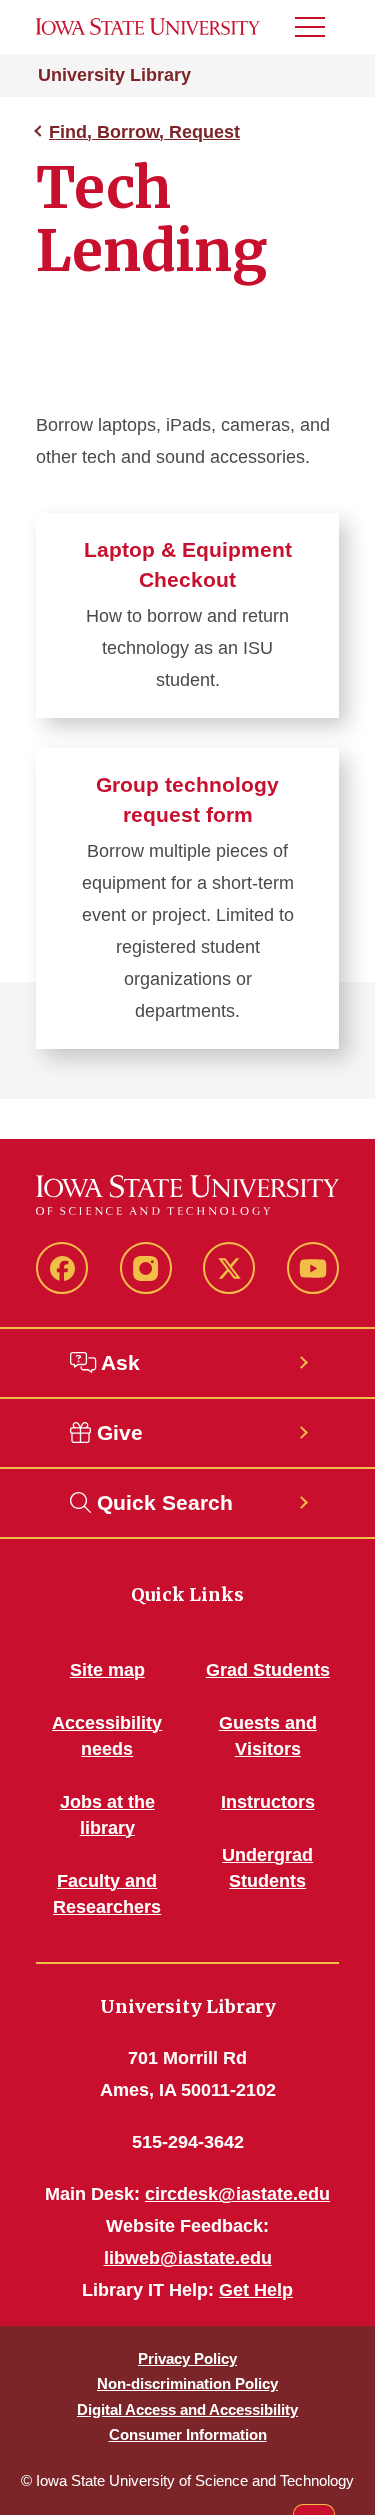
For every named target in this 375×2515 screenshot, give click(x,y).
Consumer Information (188, 2434)
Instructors (268, 1802)
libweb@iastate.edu (188, 2258)
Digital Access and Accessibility (187, 2409)
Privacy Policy (187, 2358)
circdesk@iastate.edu (237, 2194)
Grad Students (268, 1670)
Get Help (256, 2290)
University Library (114, 75)
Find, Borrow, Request (144, 132)
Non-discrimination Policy (187, 2383)
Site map (107, 1670)
